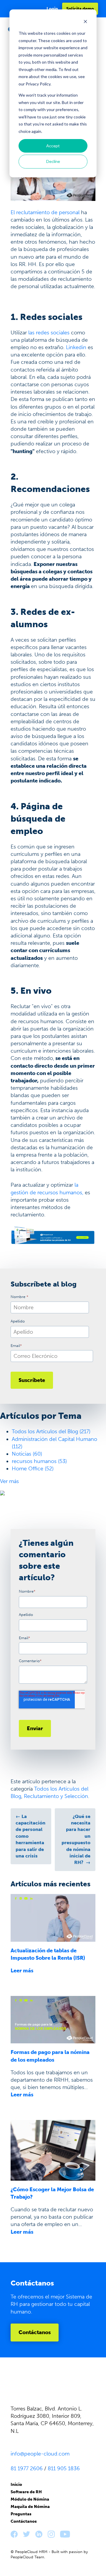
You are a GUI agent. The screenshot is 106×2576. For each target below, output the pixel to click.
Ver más (9, 1481)
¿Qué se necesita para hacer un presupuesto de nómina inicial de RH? (76, 1839)
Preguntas (21, 2514)
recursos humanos (39, 1461)
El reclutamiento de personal (45, 212)
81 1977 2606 (27, 2468)
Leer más (22, 1971)
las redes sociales (49, 333)
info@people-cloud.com (40, 2454)
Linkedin (76, 347)
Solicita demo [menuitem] (80, 9)
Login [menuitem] (52, 9)
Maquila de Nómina (30, 2507)
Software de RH (26, 2492)
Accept (53, 146)
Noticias (27, 1454)
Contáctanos (35, 2332)
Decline (53, 161)
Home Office (33, 1469)
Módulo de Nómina (30, 2499)
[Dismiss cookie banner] (85, 22)
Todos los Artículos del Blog (51, 1431)
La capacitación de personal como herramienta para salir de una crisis (30, 1836)
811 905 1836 (64, 2468)
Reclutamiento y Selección (56, 1796)
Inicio (16, 2485)
